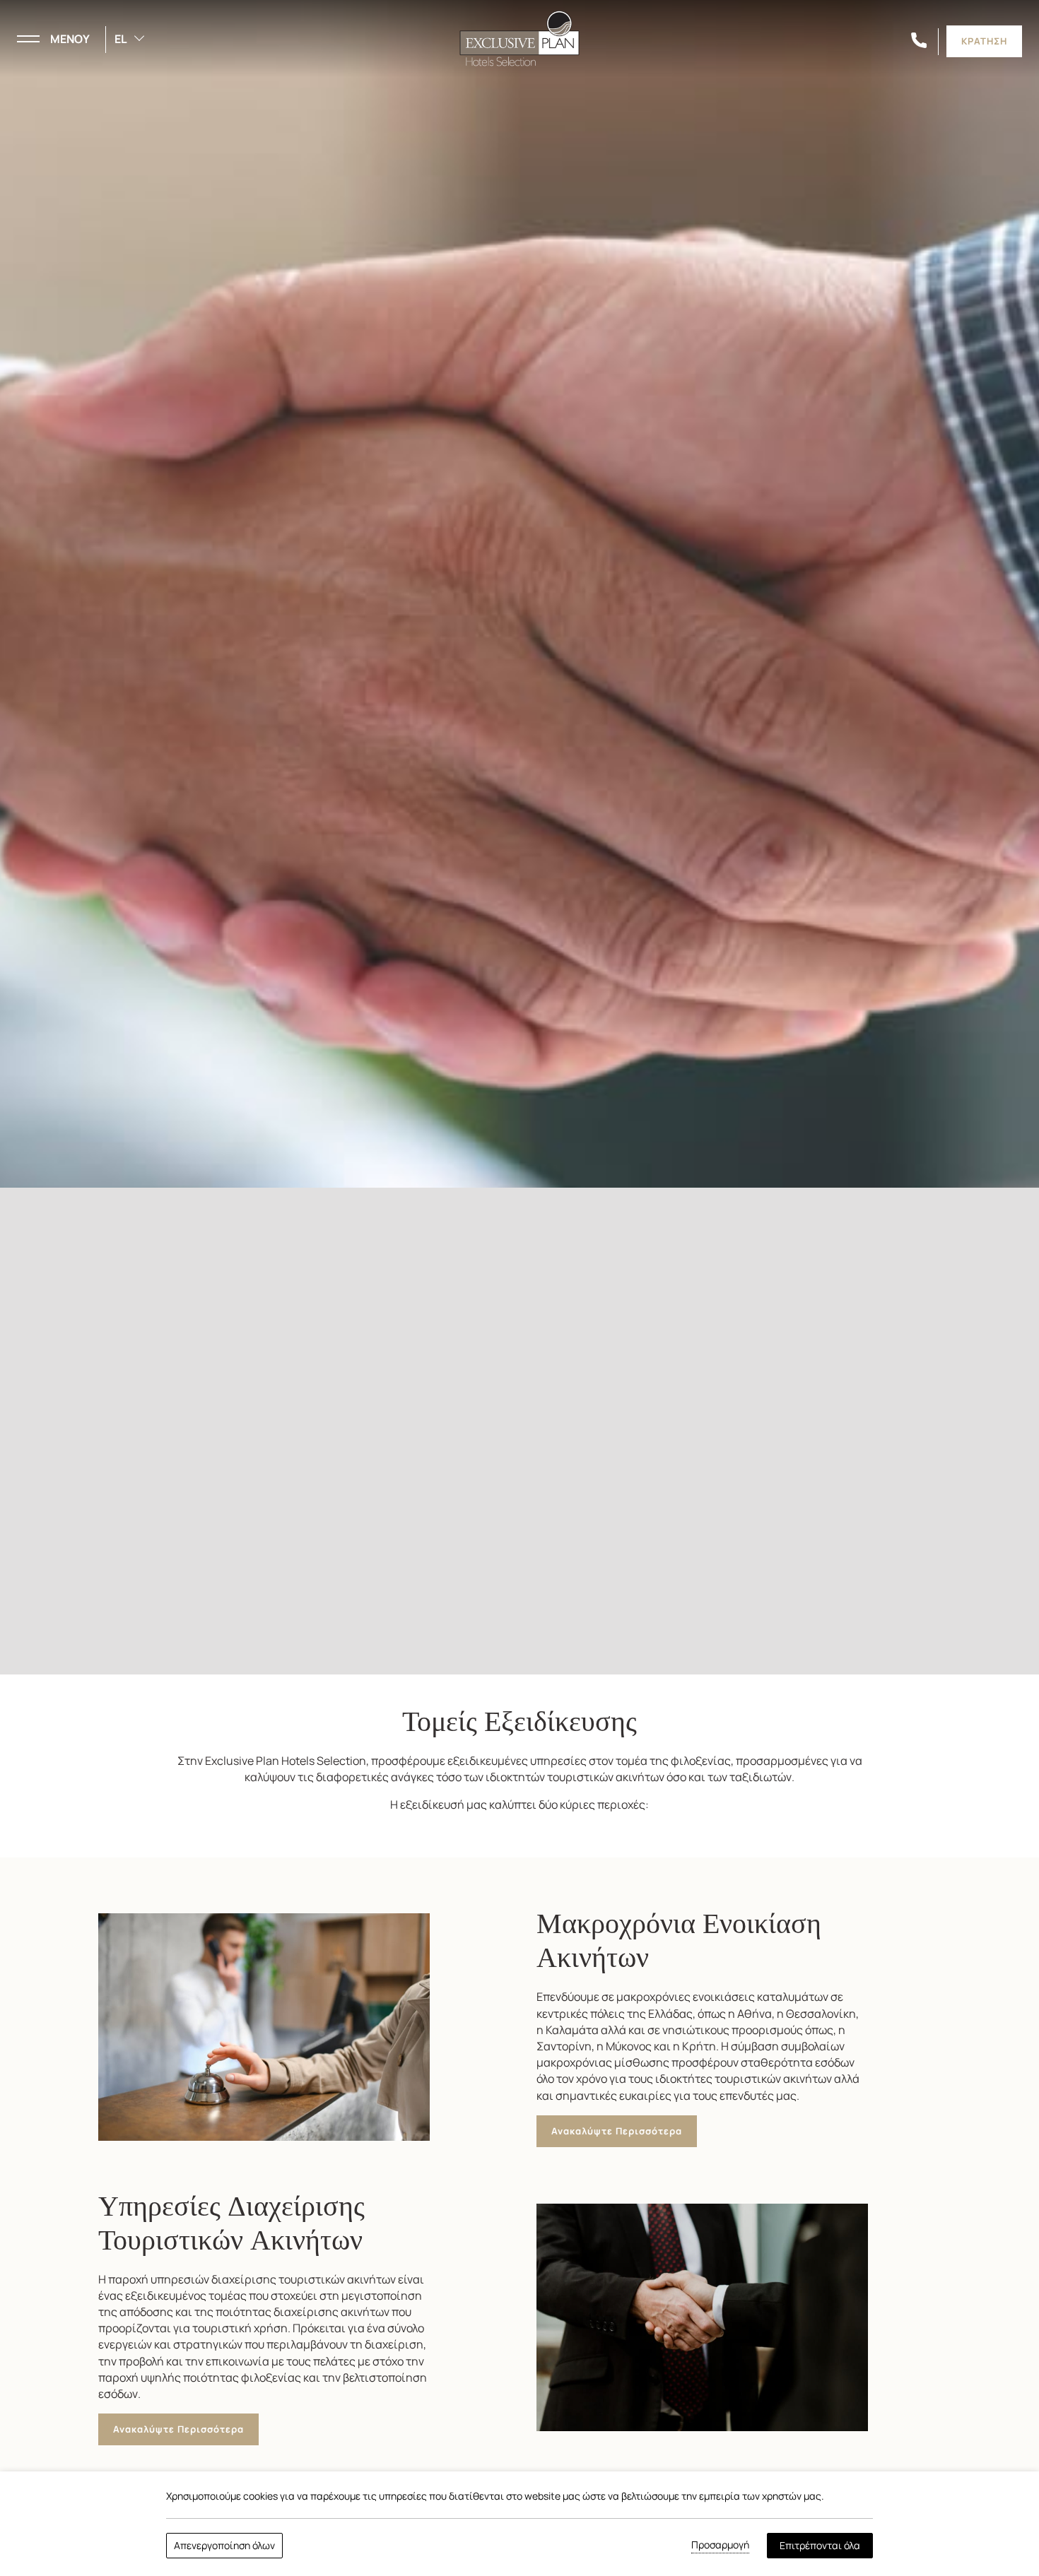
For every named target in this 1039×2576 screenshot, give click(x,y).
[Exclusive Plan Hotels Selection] (519, 37)
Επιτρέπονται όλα (820, 2545)
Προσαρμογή (720, 2545)
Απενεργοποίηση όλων (224, 2545)
